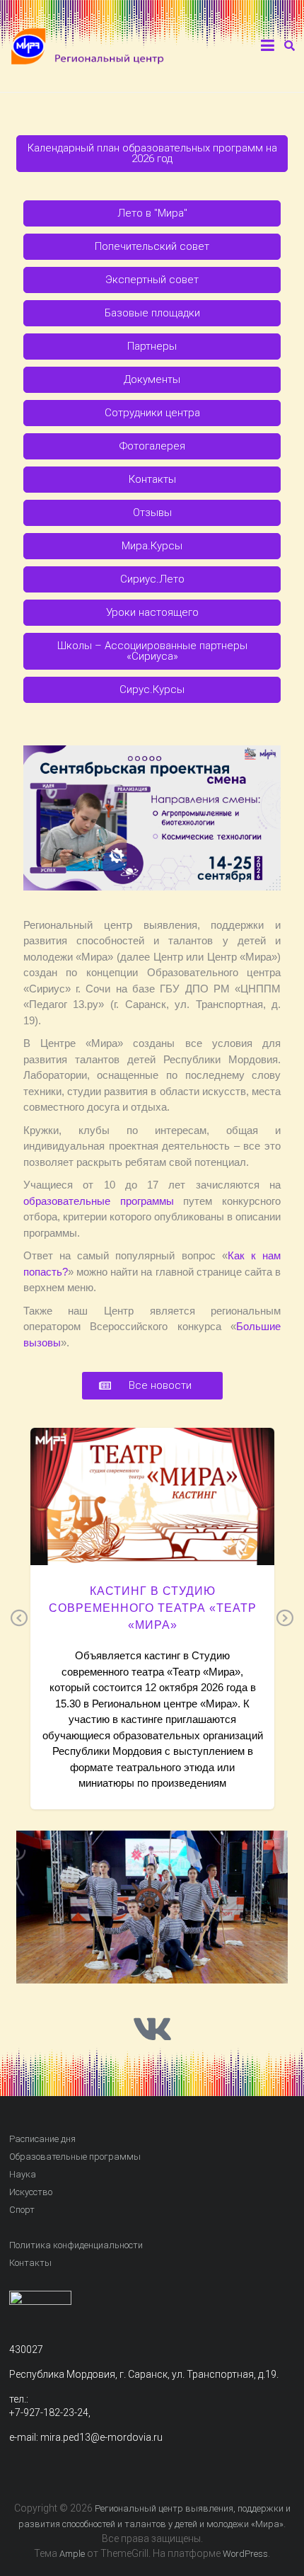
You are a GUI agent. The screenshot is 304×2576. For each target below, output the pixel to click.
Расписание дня (42, 2139)
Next (285, 1619)
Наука (23, 2174)
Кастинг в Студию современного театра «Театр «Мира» (152, 1608)
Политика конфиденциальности (76, 2245)
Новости (152, 1522)
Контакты (30, 2263)
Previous (19, 1619)
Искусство (31, 2192)
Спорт (22, 2210)
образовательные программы (99, 1201)
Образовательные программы (75, 2157)
